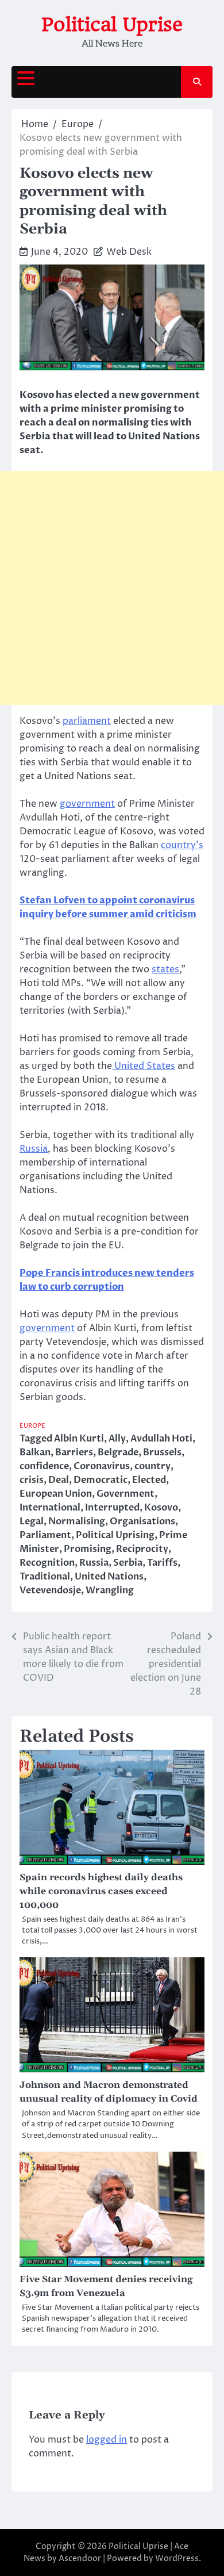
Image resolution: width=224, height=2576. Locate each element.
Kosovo (161, 1508)
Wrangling (110, 1590)
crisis (32, 1480)
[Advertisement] (112, 588)
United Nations (109, 1577)
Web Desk (129, 252)
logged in (107, 2440)
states (165, 969)
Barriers (74, 1452)
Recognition (47, 1563)
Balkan (35, 1452)
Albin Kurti (79, 1439)
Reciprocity (142, 1549)
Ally (117, 1439)
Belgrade (118, 1452)
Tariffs (162, 1563)
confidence (44, 1466)
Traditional (45, 1577)
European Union (56, 1494)
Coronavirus (102, 1466)
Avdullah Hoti (161, 1439)
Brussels (162, 1452)
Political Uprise (112, 24)
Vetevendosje (50, 1590)
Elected (149, 1480)
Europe (32, 1426)
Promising (88, 1549)
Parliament (45, 1535)
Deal (59, 1480)
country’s (182, 845)
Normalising (77, 1521)
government (87, 804)
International (50, 1508)
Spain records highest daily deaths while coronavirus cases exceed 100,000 (101, 1891)
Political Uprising (115, 1535)
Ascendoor (80, 2558)
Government (125, 1494)
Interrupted (112, 1508)
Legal (32, 1521)
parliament (87, 721)
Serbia (128, 1563)
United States (144, 1066)
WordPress (177, 2558)
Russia (34, 1149)
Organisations (142, 1521)
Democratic (101, 1480)
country (152, 1466)
